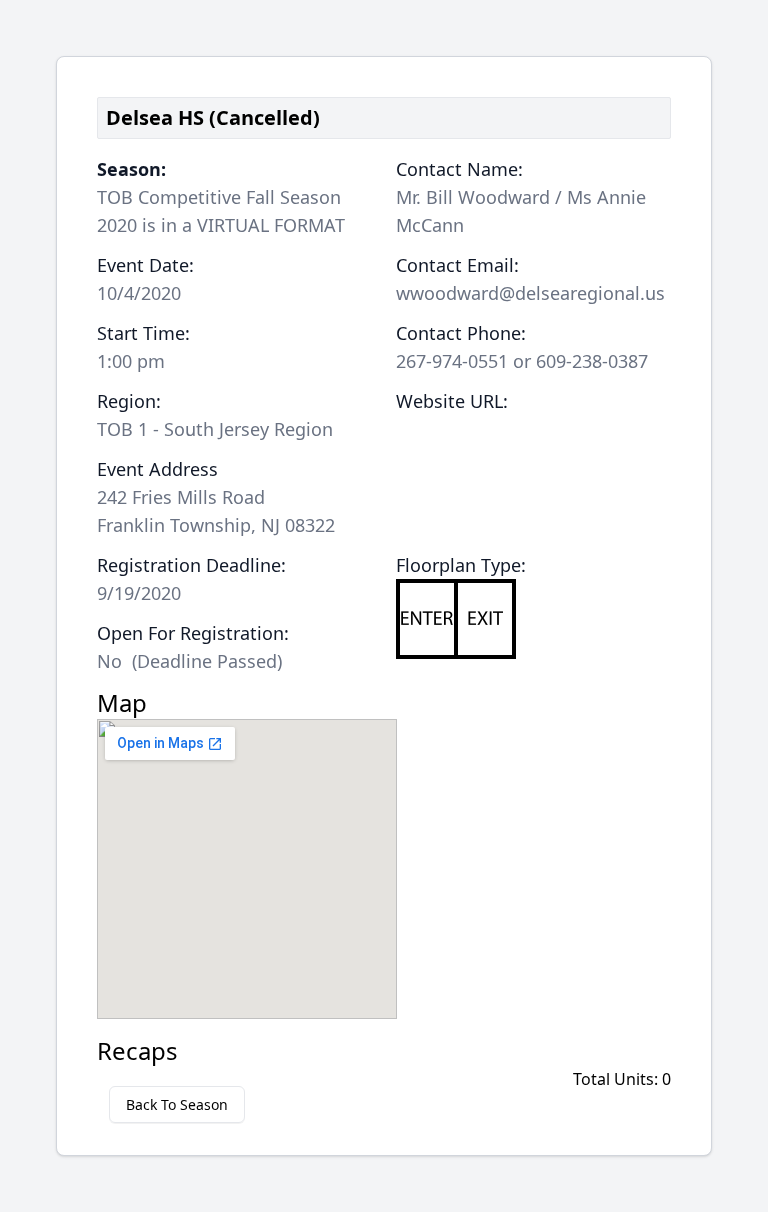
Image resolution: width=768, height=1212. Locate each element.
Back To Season (177, 1104)
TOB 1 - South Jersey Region (215, 429)
